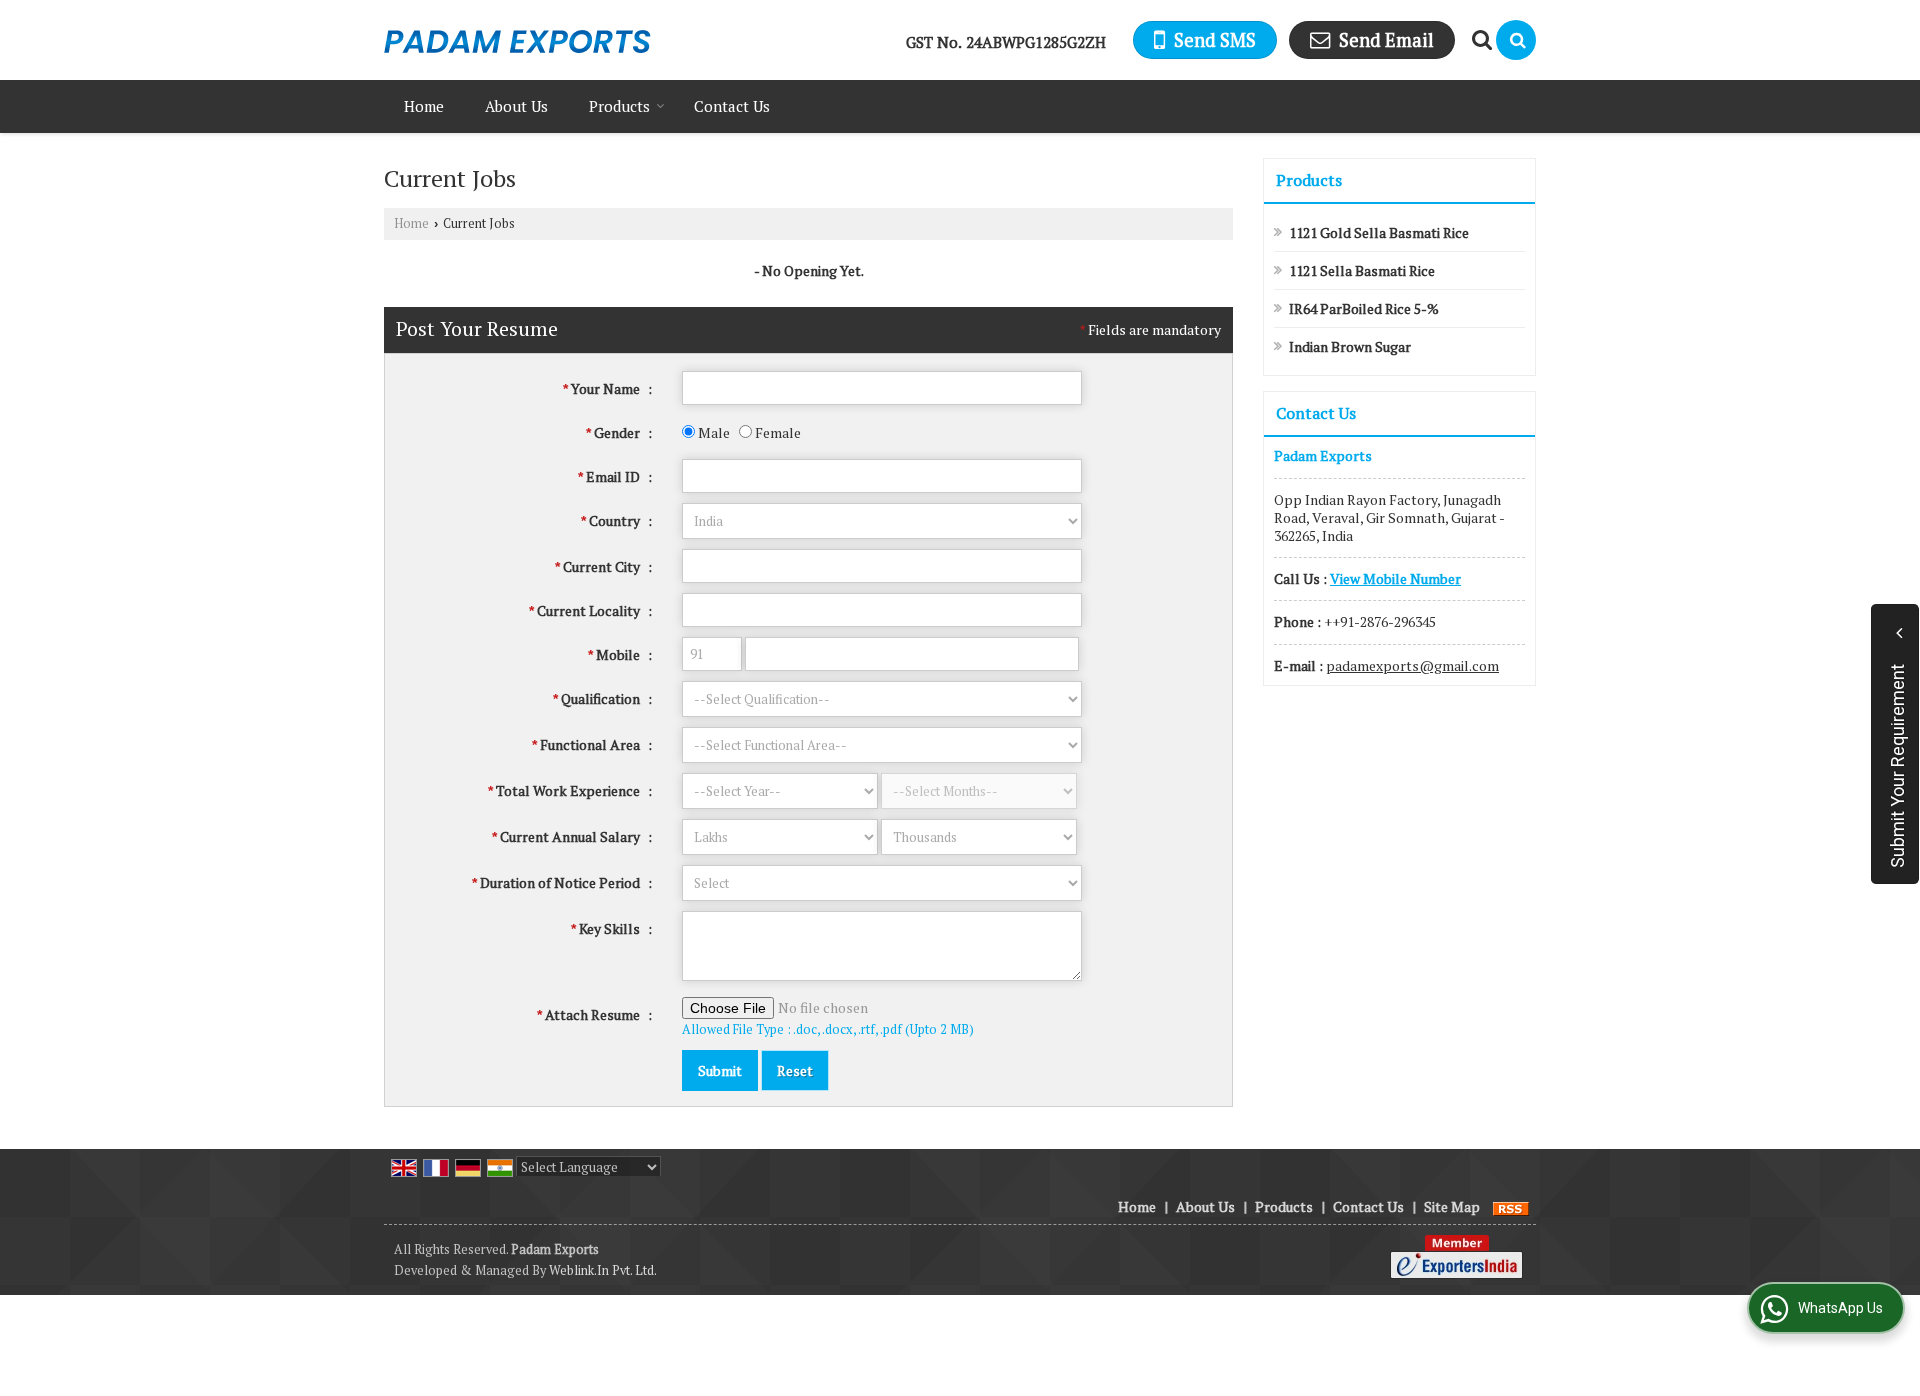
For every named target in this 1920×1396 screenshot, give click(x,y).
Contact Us (732, 106)
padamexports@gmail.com (1412, 665)
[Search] (1516, 40)
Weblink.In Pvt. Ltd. (603, 1270)
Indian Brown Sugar (1350, 346)
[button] (1395, 578)
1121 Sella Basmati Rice (1362, 270)
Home (424, 106)
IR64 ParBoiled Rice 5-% (1364, 308)
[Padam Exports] (517, 40)
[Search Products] (1479, 40)
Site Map (1452, 1206)
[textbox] (882, 566)
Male (712, 432)
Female (776, 432)
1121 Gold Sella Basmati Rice (1379, 232)
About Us (516, 106)
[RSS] (1511, 1206)
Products (619, 106)
